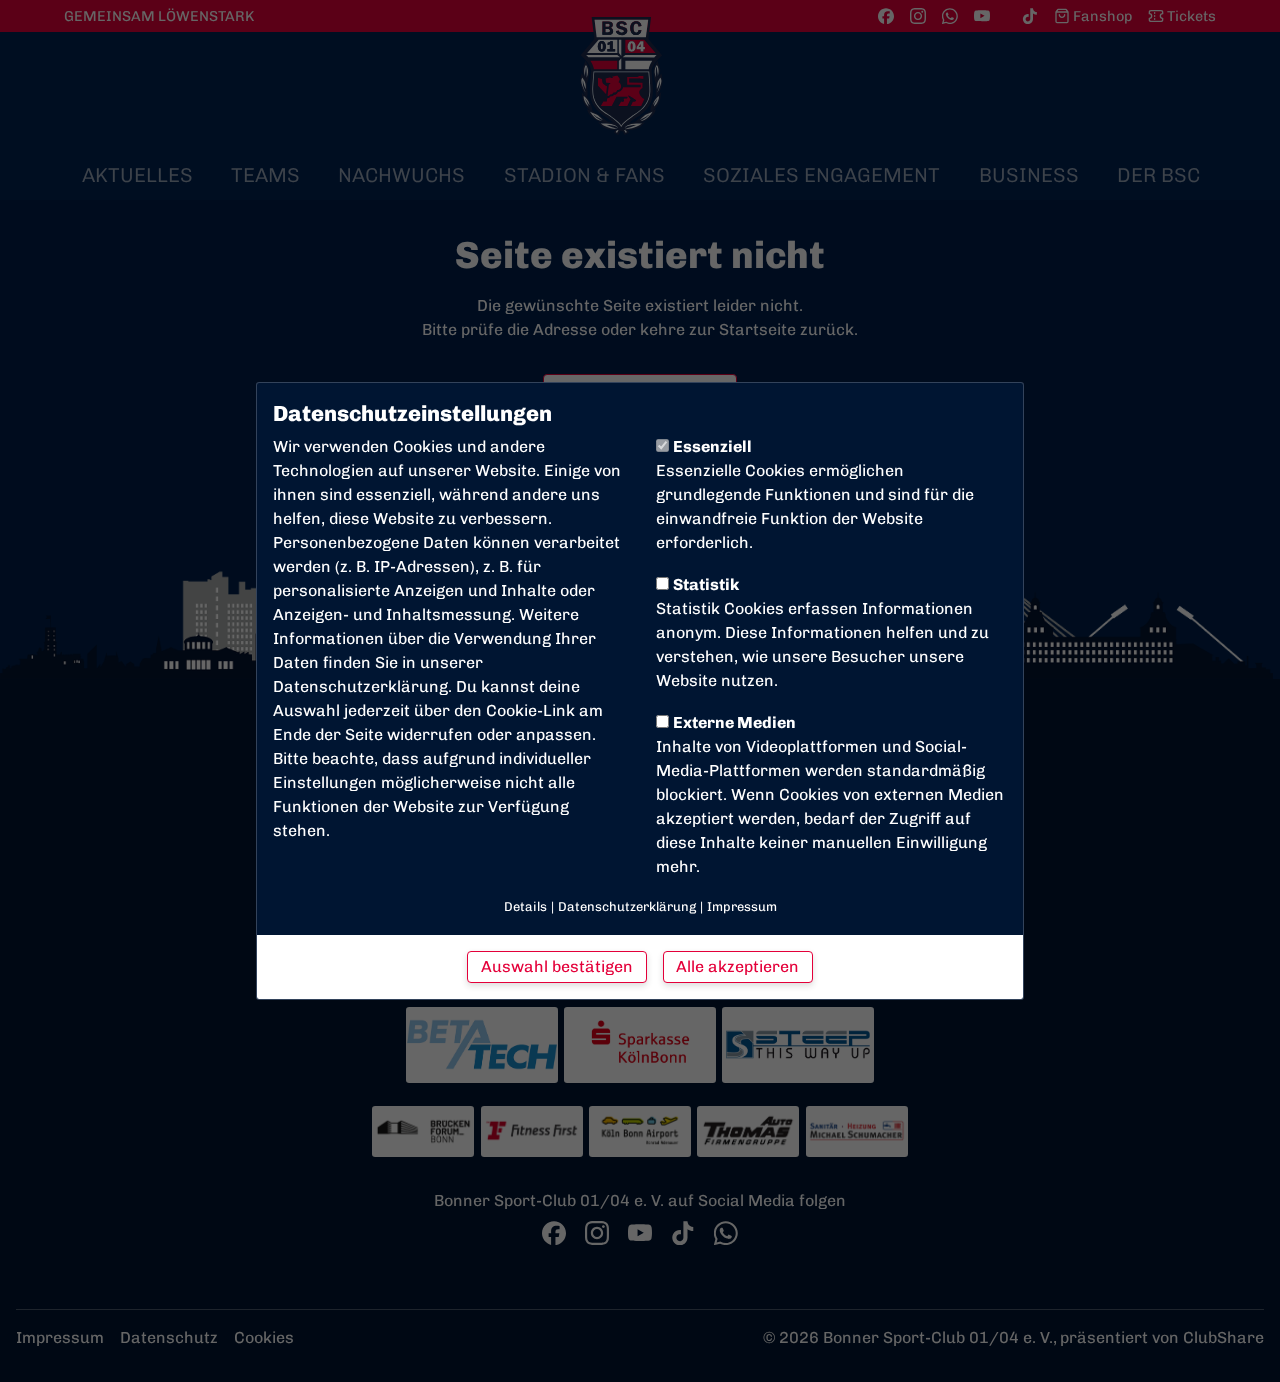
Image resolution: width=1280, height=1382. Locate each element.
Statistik (706, 584)
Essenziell (712, 446)
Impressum (742, 906)
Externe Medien (734, 722)
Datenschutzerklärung (360, 686)
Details (525, 906)
